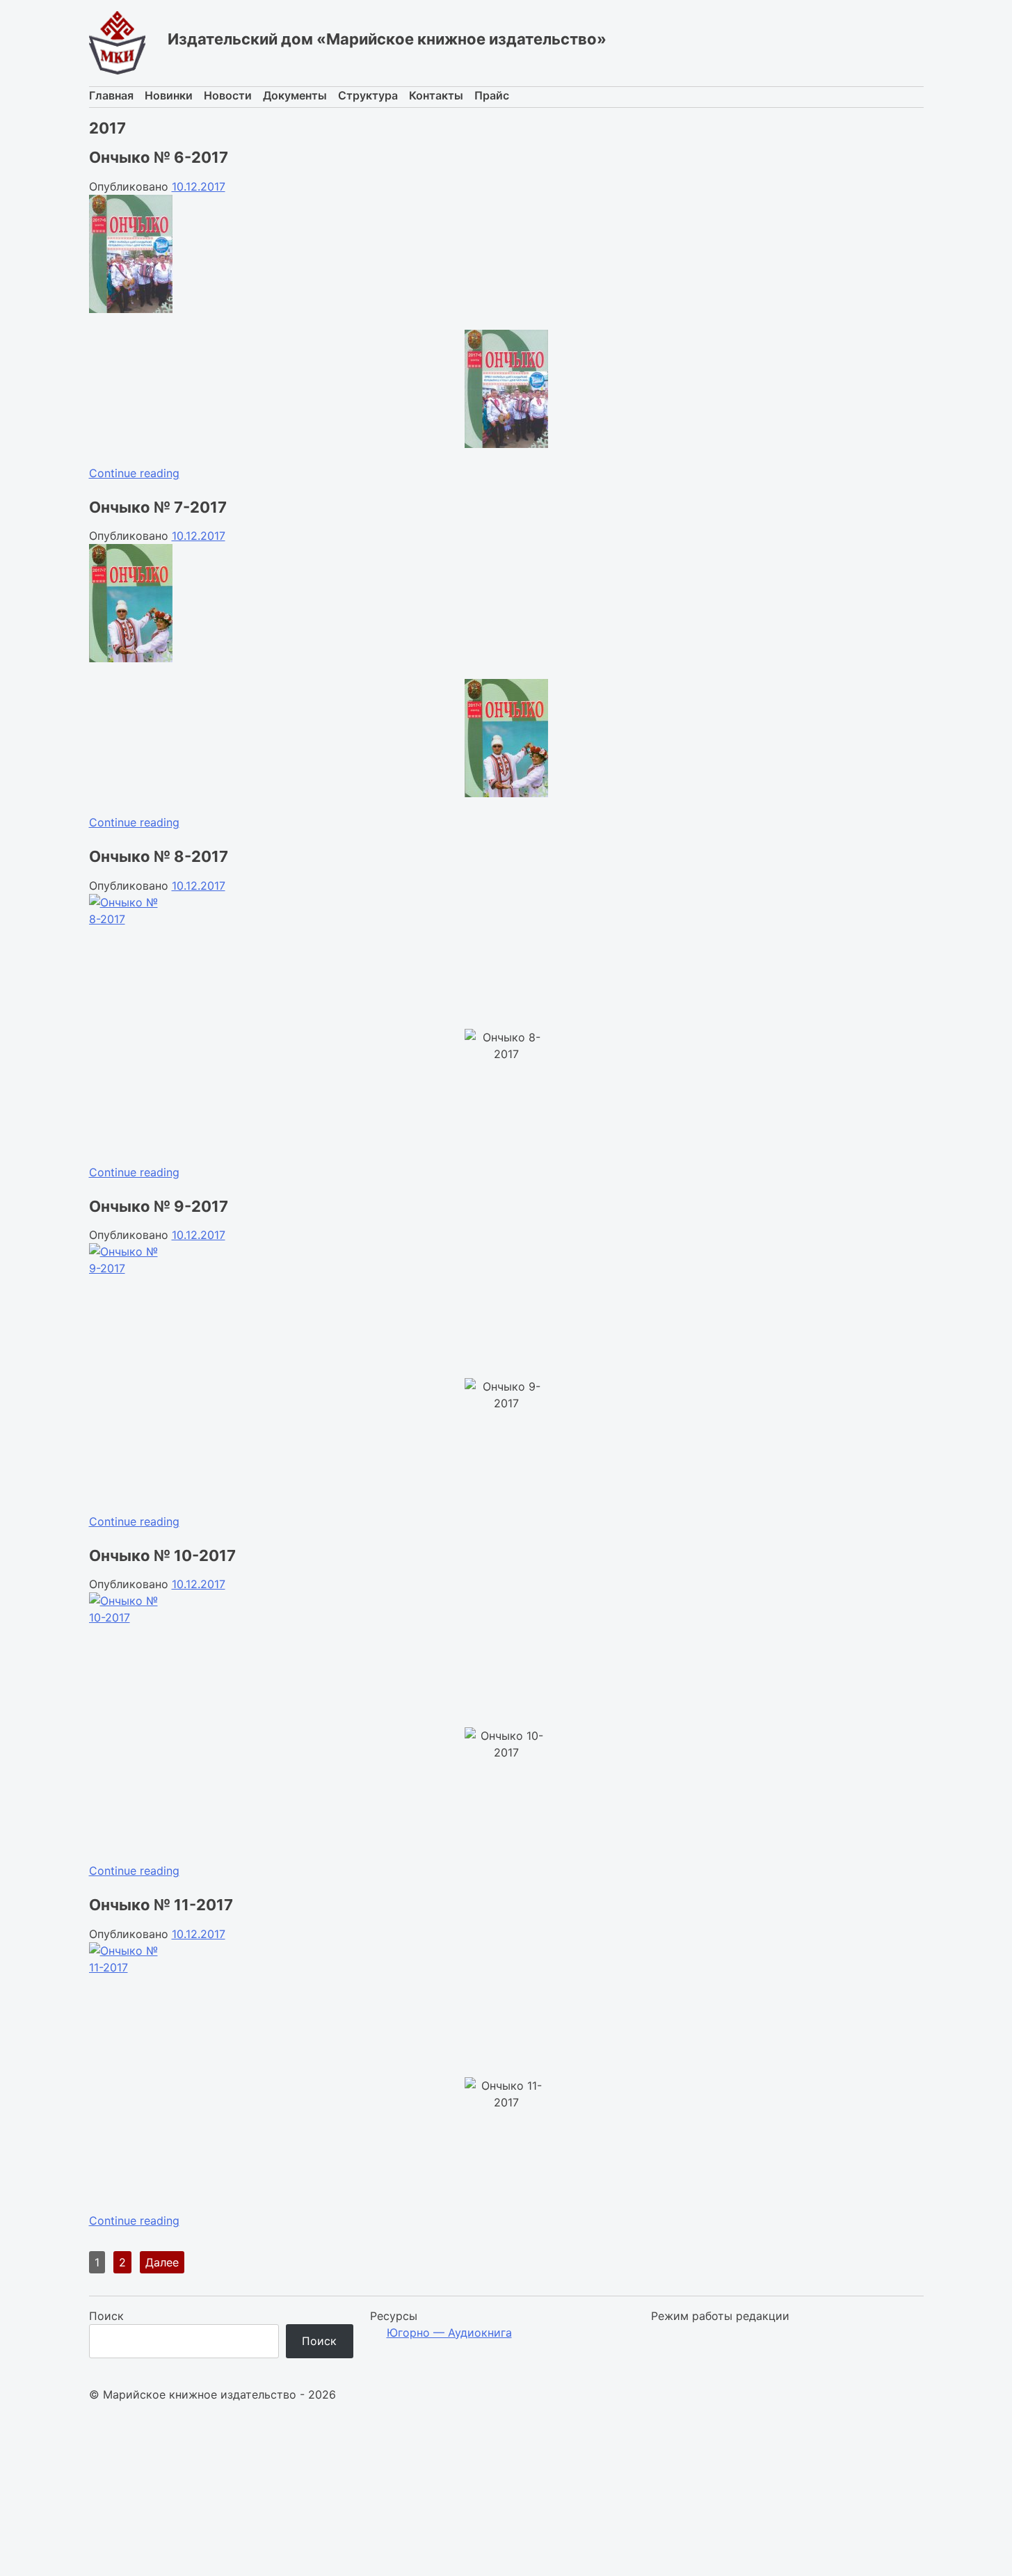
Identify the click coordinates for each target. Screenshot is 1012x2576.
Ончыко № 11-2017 (161, 1905)
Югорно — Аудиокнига (449, 2333)
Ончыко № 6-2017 (159, 157)
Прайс (492, 95)
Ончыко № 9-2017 (159, 1206)
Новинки (169, 95)
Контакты (436, 95)
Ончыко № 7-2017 (158, 507)
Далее (162, 2262)
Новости (228, 95)
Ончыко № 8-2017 (159, 856)
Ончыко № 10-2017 (162, 1555)
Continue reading (134, 473)
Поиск (106, 2316)
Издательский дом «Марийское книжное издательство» (387, 39)
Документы (295, 95)
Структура (368, 95)
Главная (111, 95)
